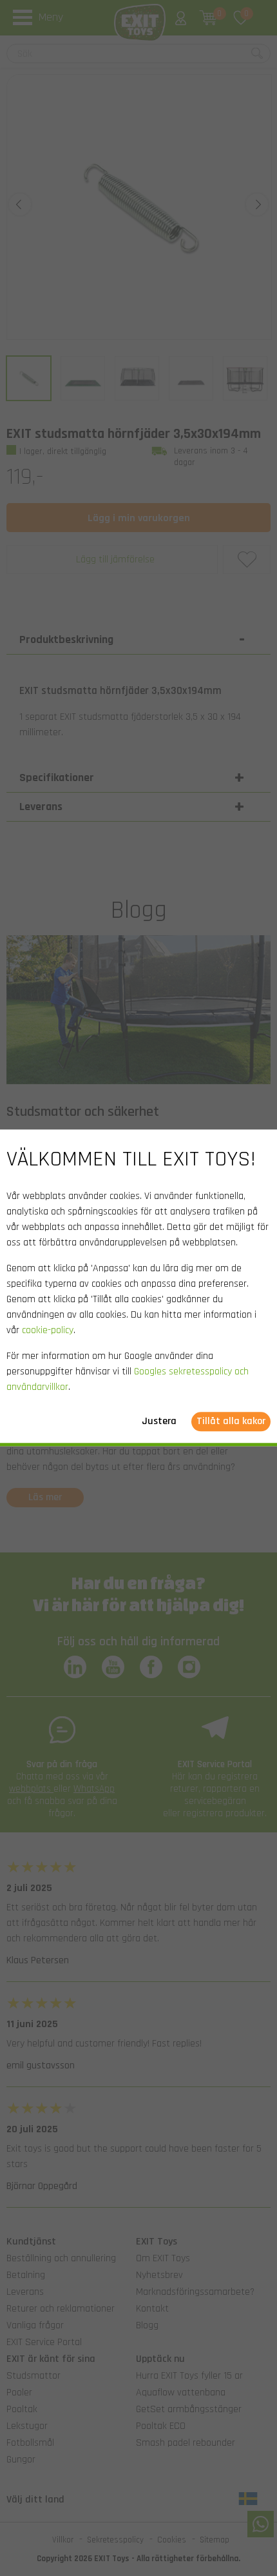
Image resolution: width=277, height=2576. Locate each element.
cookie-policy (48, 1331)
